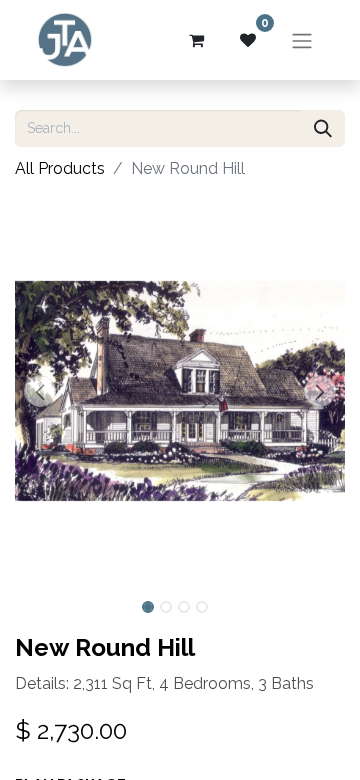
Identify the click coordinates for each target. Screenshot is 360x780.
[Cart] (196, 40)
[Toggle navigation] (302, 40)
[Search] (323, 128)
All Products (60, 168)
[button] (40, 391)
